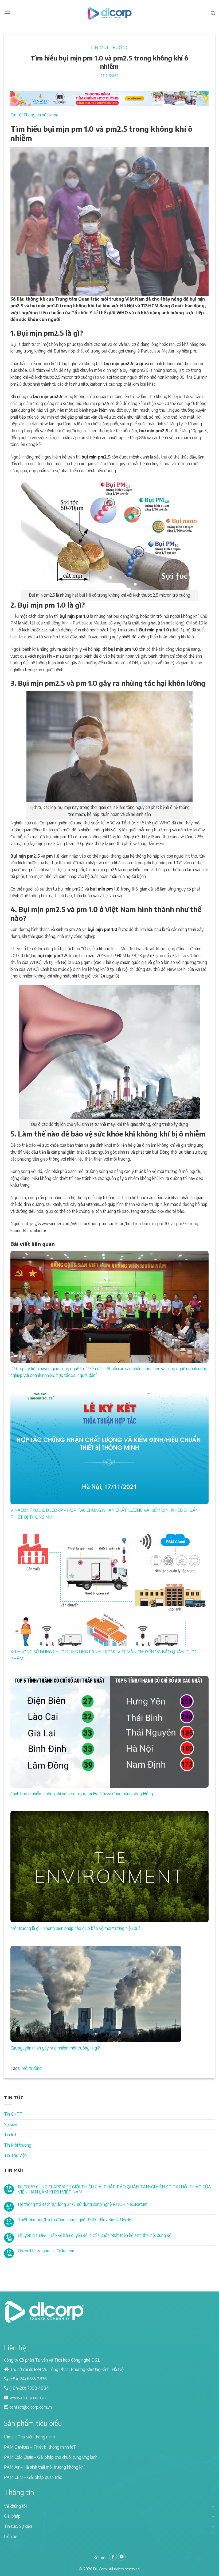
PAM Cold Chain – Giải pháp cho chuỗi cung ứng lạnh (51, 2457)
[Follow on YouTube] (122, 2557)
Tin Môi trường (109, 47)
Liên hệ (11, 2536)
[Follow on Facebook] (113, 2557)
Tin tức (17, 115)
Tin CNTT (13, 2114)
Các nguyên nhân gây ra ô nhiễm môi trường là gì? (55, 2048)
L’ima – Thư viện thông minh (29, 2437)
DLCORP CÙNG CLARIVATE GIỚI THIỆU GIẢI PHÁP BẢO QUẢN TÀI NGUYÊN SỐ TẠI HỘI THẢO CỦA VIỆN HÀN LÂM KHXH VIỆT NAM (114, 2189)
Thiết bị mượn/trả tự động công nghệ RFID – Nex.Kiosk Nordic (75, 2220)
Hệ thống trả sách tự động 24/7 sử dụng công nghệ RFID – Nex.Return (83, 2204)
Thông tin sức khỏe (41, 115)
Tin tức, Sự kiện (18, 2526)
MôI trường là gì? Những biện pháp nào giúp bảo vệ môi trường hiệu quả (75, 1928)
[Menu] (7, 13)
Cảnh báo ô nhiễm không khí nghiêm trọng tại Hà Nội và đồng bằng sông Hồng (82, 1794)
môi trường (32, 2068)
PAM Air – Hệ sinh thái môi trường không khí (44, 2467)
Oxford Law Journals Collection (46, 2251)
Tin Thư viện (15, 2155)
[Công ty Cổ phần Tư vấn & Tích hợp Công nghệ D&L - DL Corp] (109, 13)
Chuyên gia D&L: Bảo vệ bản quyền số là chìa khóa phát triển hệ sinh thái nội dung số (95, 2235)
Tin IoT (11, 2135)
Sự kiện (11, 2124)
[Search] (213, 13)
